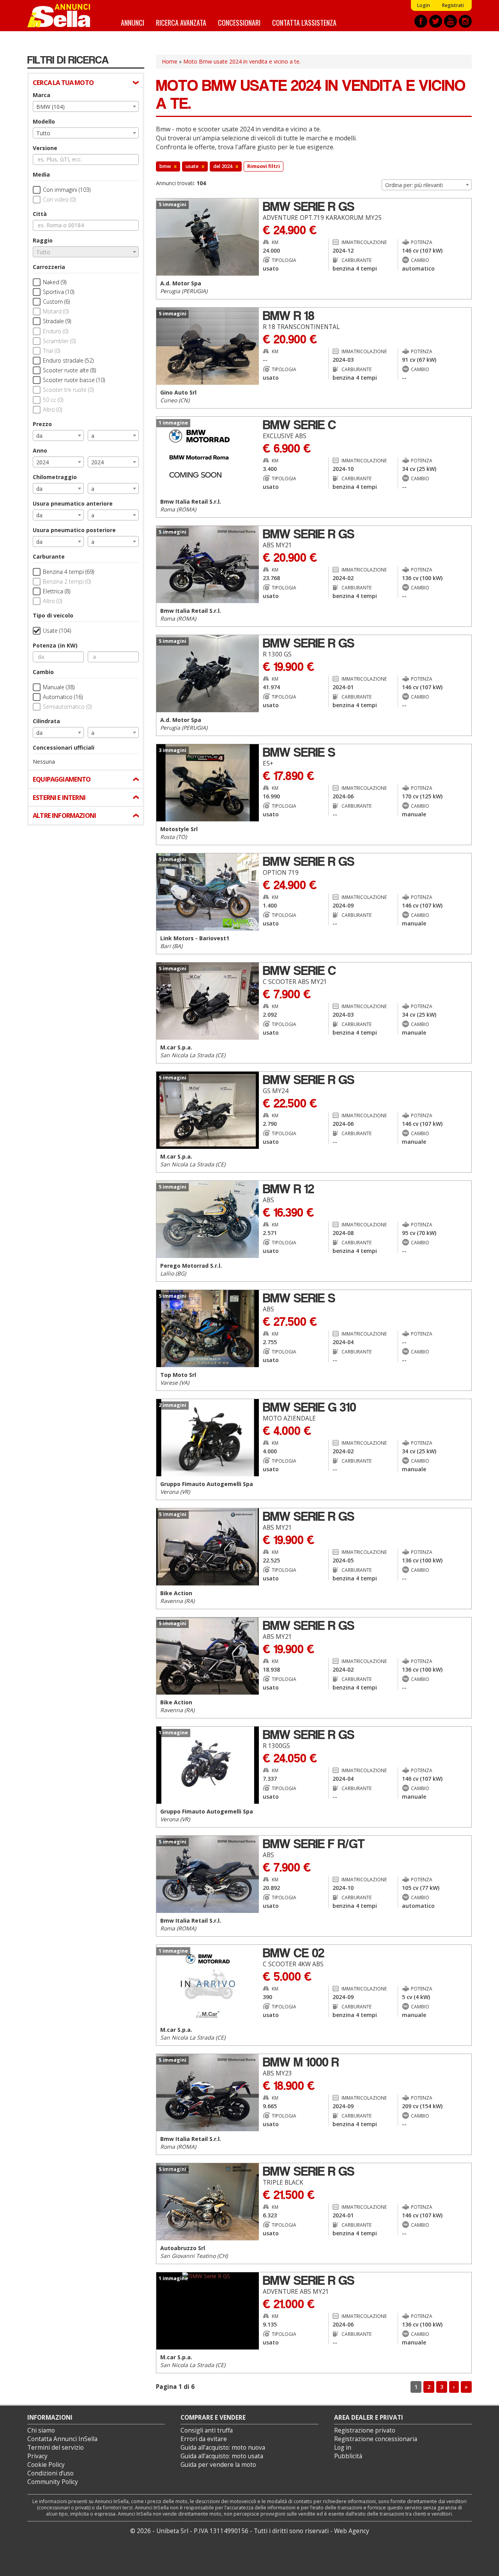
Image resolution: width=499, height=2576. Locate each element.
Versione (45, 148)
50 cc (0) (53, 400)
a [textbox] (93, 436)
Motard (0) (56, 311)
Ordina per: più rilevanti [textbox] (414, 185)
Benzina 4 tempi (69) (68, 572)
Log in (343, 2448)
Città (40, 214)
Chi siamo (41, 2430)
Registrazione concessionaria (376, 2439)
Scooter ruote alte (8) (69, 370)
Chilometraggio (55, 477)
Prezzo (42, 424)
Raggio (43, 240)
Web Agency (352, 2531)
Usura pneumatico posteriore (74, 530)
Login (423, 5)
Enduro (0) (56, 331)
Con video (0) (59, 199)
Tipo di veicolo (53, 615)
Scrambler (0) (59, 341)
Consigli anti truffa (207, 2430)
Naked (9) (55, 282)
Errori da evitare (204, 2439)
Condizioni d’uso (50, 2473)
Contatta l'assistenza (304, 22)
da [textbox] (39, 436)
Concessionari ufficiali (64, 747)
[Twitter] (436, 21)
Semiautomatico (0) (67, 707)
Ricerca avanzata (181, 22)
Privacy (37, 2456)
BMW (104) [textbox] (50, 107)
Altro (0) (52, 410)
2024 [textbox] (42, 462)
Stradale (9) (57, 321)
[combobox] (86, 106)
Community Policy (53, 2482)
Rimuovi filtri (264, 166)
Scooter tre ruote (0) (68, 390)
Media (41, 174)
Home (170, 61)
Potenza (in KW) (55, 645)
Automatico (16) (63, 697)
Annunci (133, 22)
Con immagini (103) (67, 190)
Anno (40, 450)
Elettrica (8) (57, 591)
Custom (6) (56, 302)
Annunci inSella (64, 16)
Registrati (453, 5)
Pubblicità (348, 2456)
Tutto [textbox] (43, 133)
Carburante (49, 556)
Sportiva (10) (58, 292)
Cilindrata (46, 721)
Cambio (43, 672)
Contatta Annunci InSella (62, 2439)
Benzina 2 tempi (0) (67, 581)
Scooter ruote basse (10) (74, 380)
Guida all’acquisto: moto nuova (223, 2448)
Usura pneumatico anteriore (73, 503)
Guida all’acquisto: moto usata (222, 2456)
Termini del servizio (56, 2448)
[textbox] (86, 252)
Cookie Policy (46, 2465)
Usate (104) (57, 631)
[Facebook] (421, 21)
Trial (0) (51, 351)
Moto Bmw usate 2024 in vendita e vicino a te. (242, 61)
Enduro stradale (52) (68, 360)
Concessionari (239, 22)
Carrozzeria (49, 267)
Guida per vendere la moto (218, 2465)
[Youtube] (450, 21)
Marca (42, 95)
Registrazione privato (365, 2430)
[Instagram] (465, 21)
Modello (44, 121)
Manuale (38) (59, 687)
